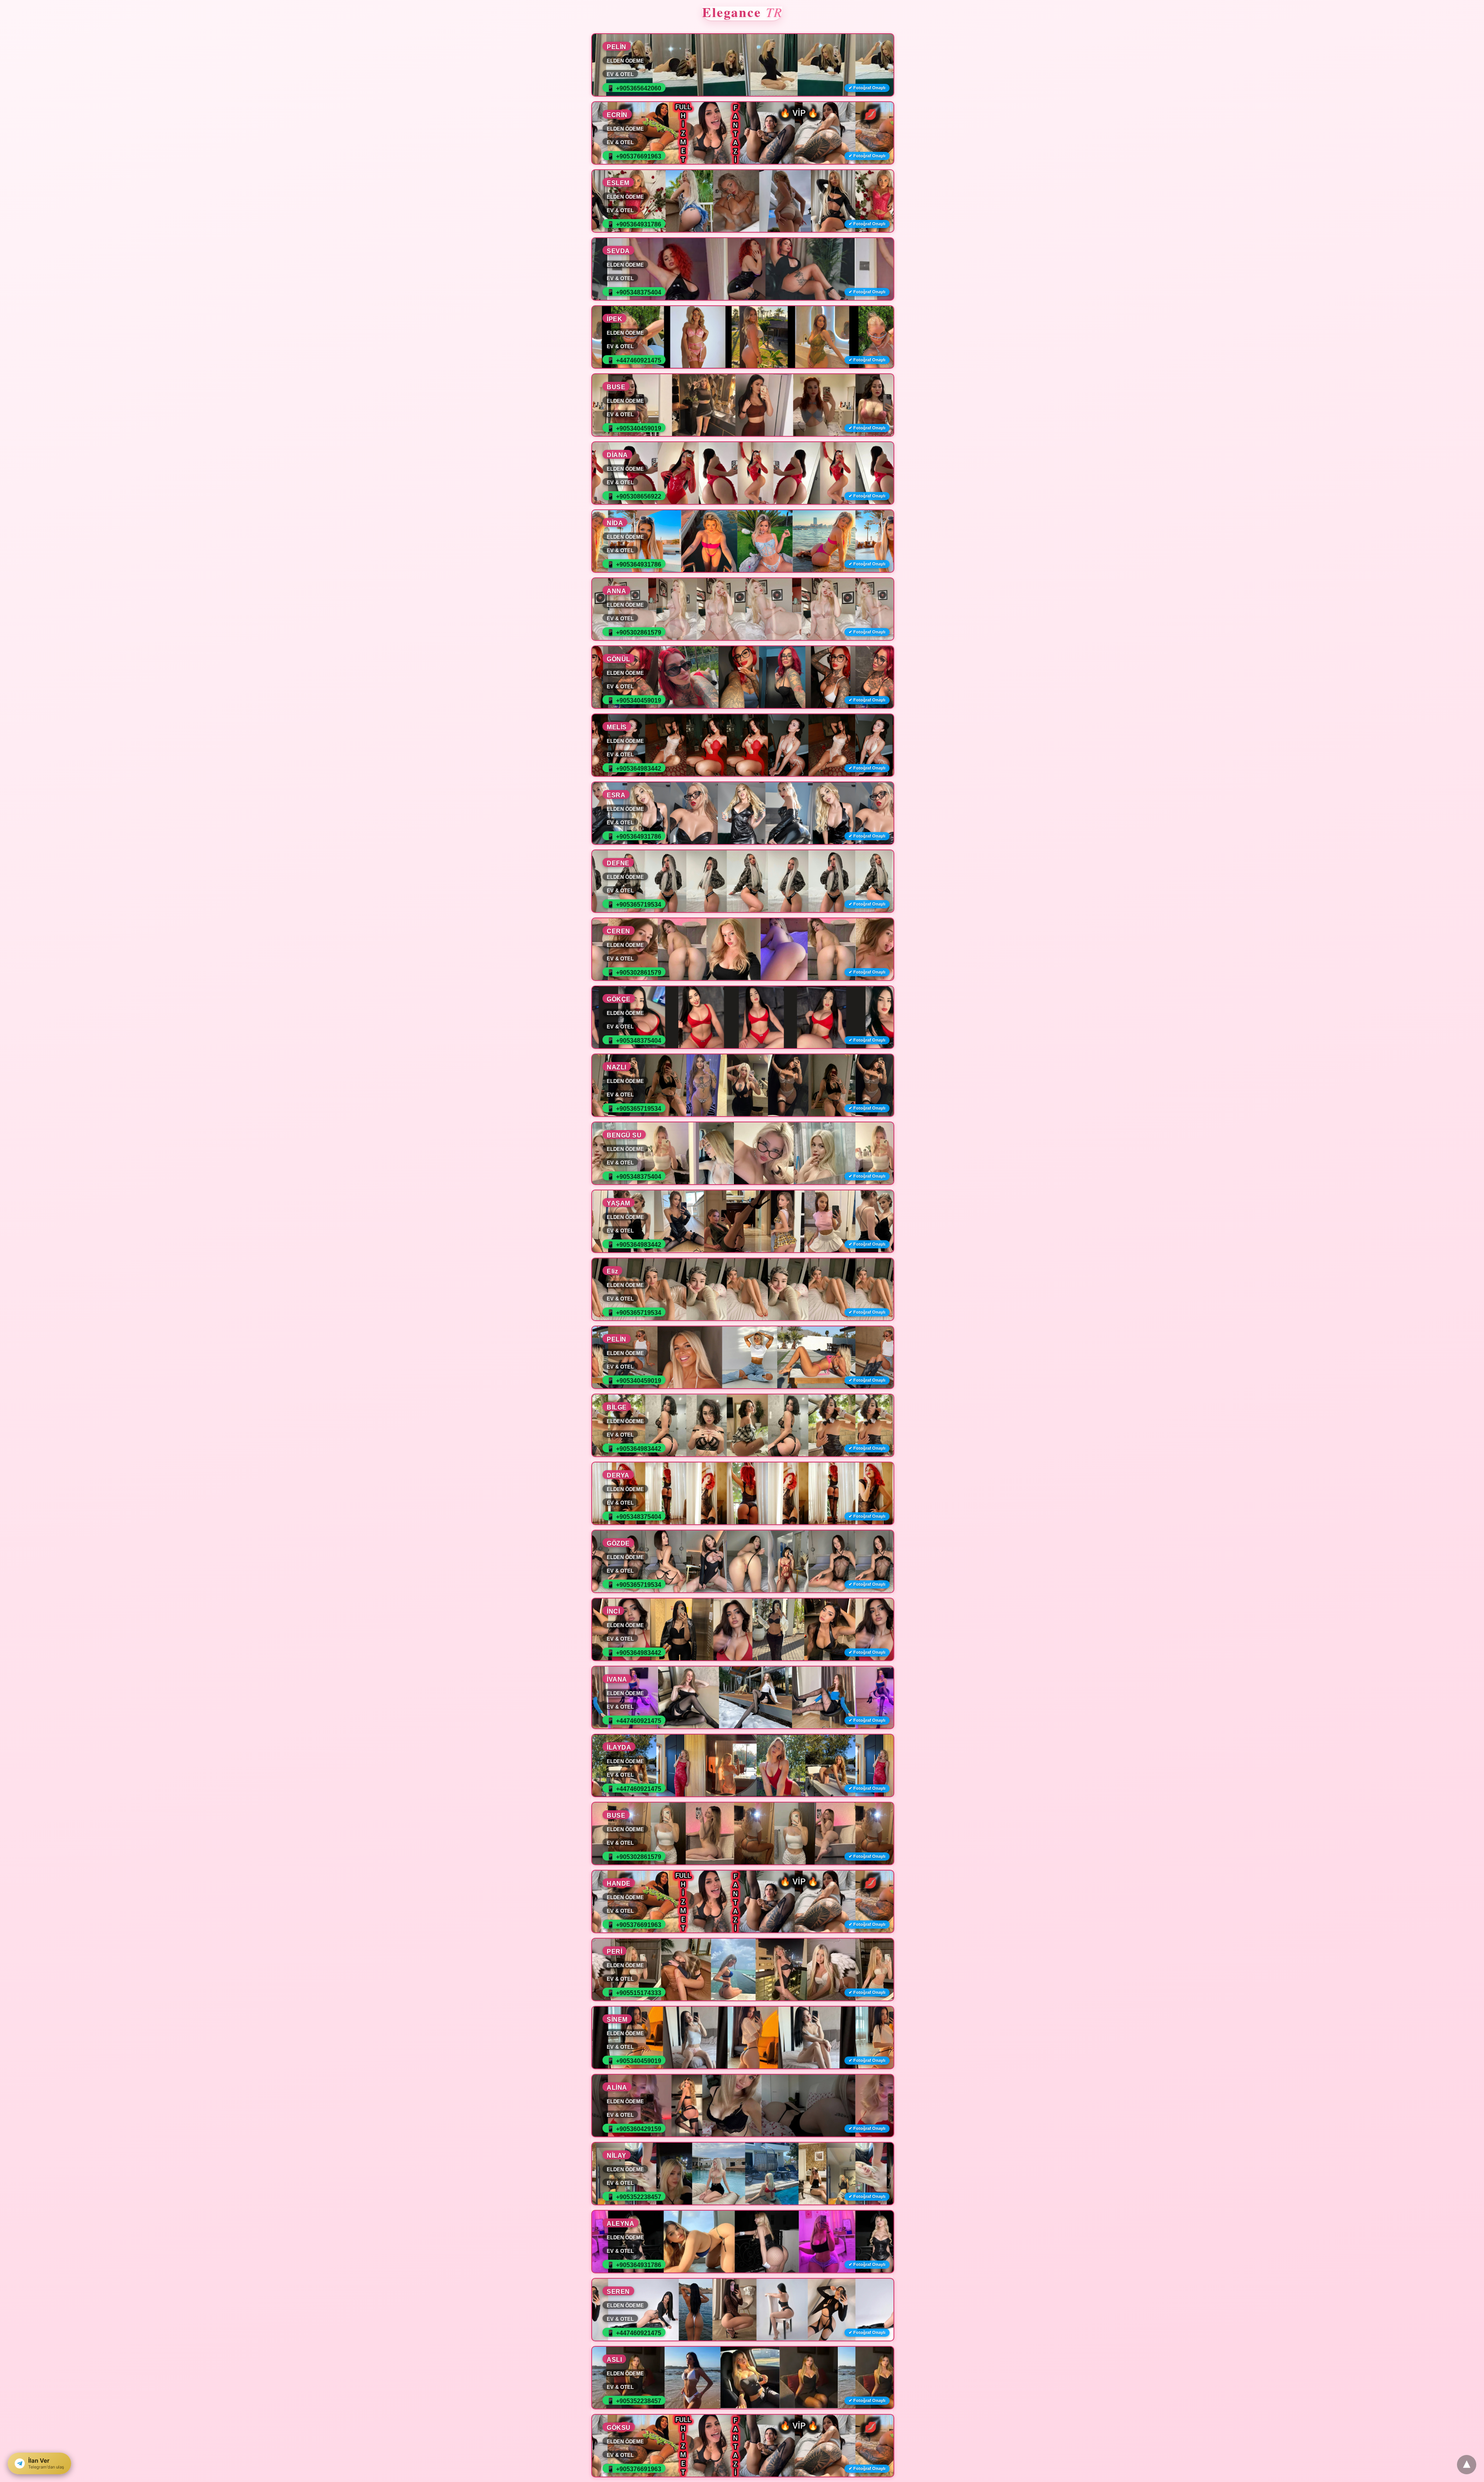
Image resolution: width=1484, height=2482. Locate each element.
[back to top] (1467, 2465)
